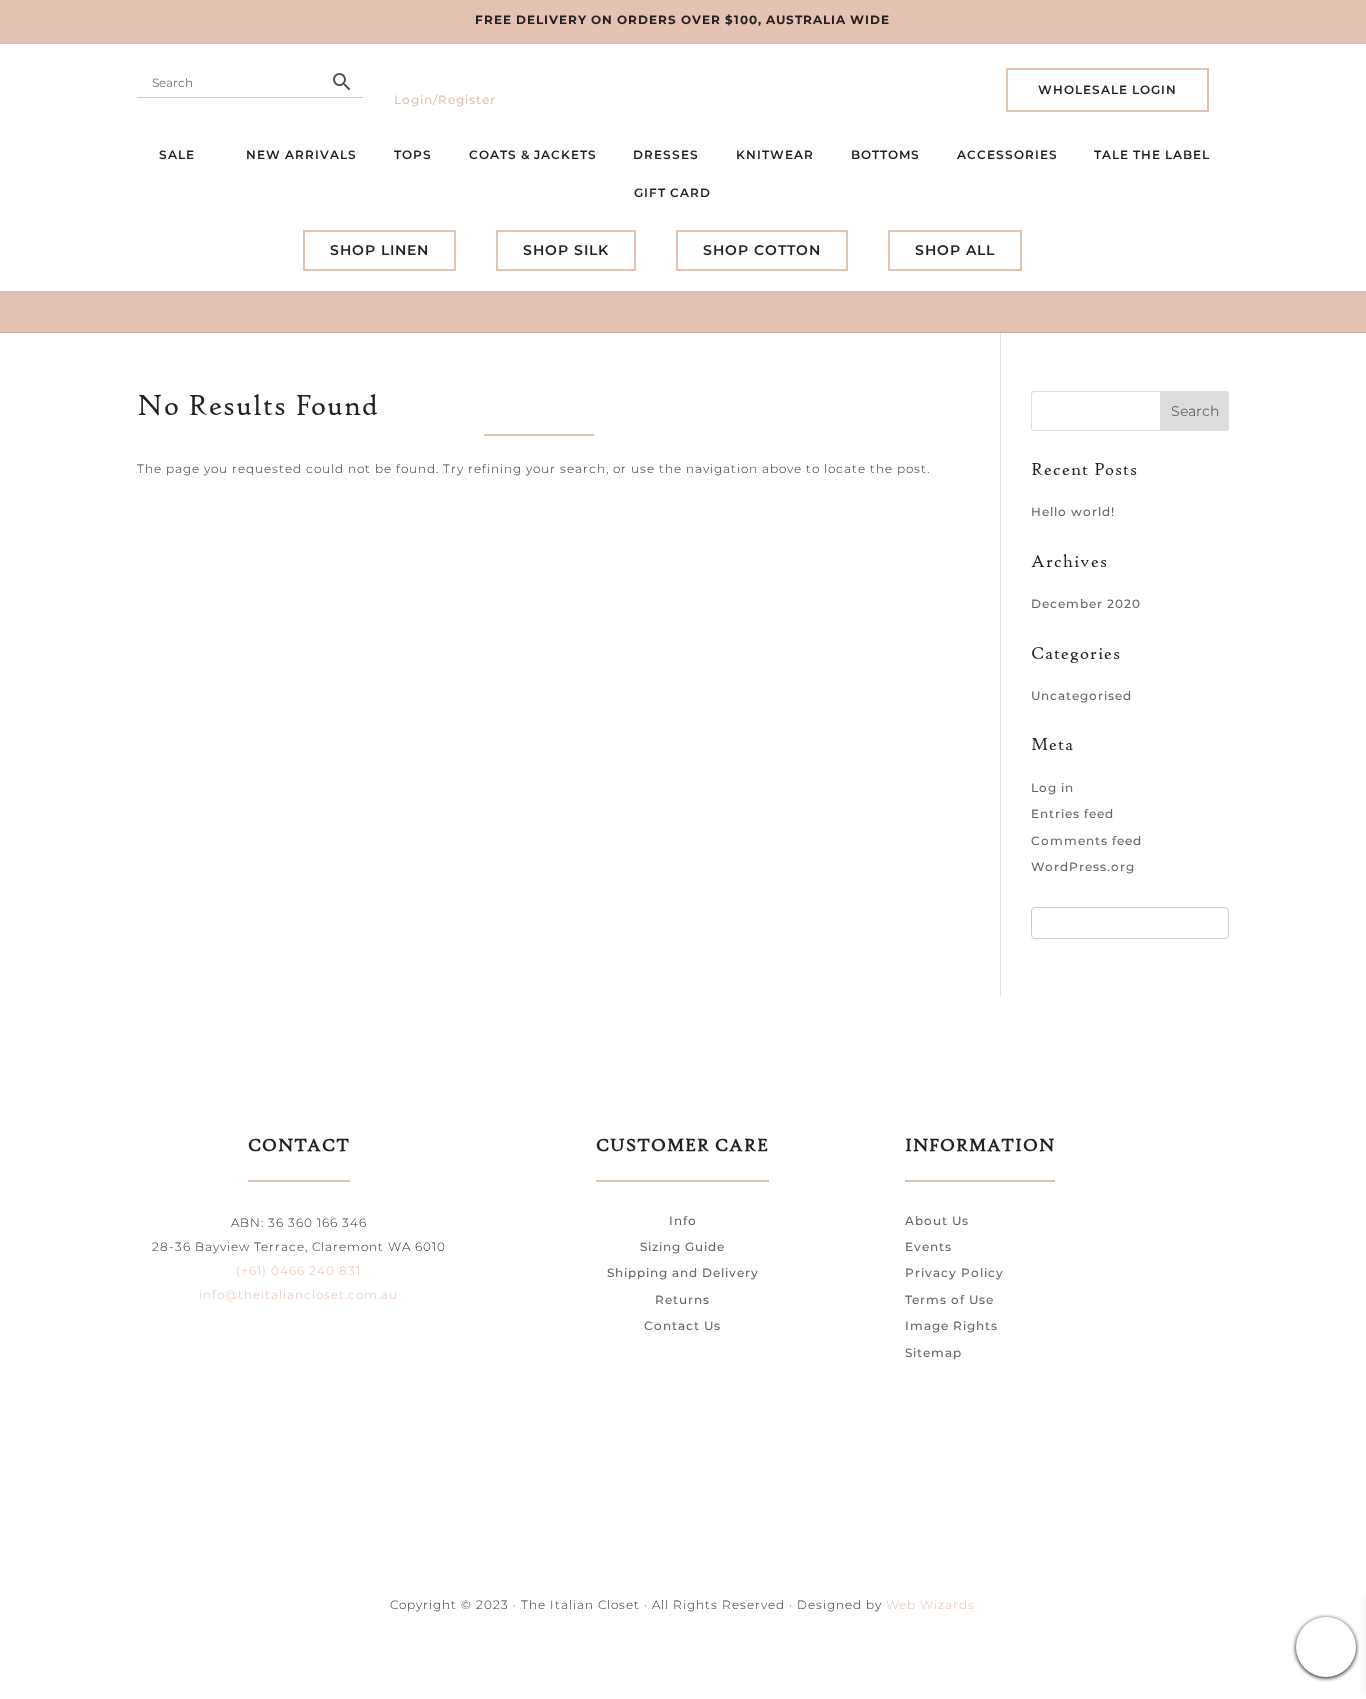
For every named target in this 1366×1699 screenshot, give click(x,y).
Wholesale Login (1107, 89)
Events (928, 1246)
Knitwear (775, 154)
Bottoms (885, 154)
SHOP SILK (566, 250)
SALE (179, 154)
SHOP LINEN (379, 250)
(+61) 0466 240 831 (298, 1270)
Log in (1052, 787)
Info (683, 1220)
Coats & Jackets (533, 154)
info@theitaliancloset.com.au (298, 1294)
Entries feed (1072, 813)
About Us (937, 1220)
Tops (413, 154)
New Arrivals (301, 154)
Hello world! (1073, 511)
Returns (682, 1299)
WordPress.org (1083, 866)
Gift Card (674, 192)
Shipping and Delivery (683, 1272)
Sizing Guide (682, 1246)
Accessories (1007, 154)
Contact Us (682, 1325)
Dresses (666, 154)
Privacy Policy (954, 1272)
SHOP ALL (955, 250)
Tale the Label (1152, 154)
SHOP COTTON (762, 250)
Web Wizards (930, 1604)
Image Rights (951, 1325)
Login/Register (445, 99)
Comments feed (1086, 840)
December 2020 (1086, 603)
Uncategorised (1081, 695)
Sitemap (933, 1352)
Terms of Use (949, 1299)
